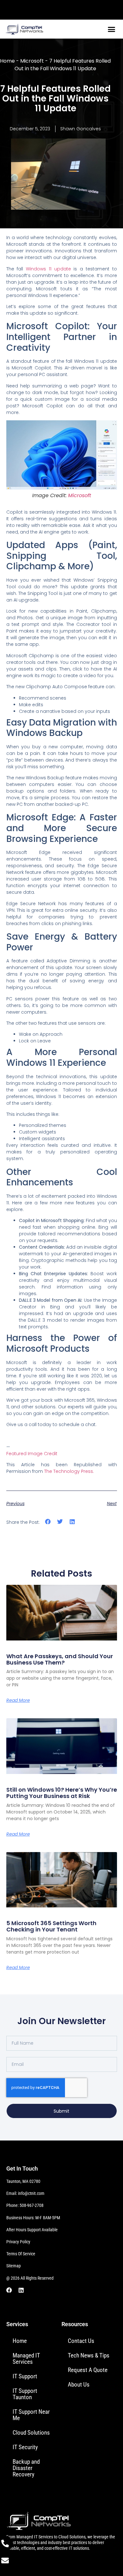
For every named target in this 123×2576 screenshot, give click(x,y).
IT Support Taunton (25, 2394)
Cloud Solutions (31, 2433)
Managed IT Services (26, 2359)
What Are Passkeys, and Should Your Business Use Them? (60, 1659)
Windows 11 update (48, 269)
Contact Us (81, 2341)
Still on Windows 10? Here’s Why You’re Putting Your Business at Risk (62, 1793)
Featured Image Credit (32, 1454)
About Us (79, 2384)
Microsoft (32, 61)
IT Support (25, 2376)
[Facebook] (9, 2290)
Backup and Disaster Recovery (26, 2468)
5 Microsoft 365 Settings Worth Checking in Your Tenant (51, 1926)
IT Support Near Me (31, 2415)
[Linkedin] (21, 2290)
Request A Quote (88, 2370)
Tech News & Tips (89, 2355)
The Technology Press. (69, 1471)
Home (7, 61)
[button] (112, 29)
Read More (18, 1700)
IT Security (25, 2447)
